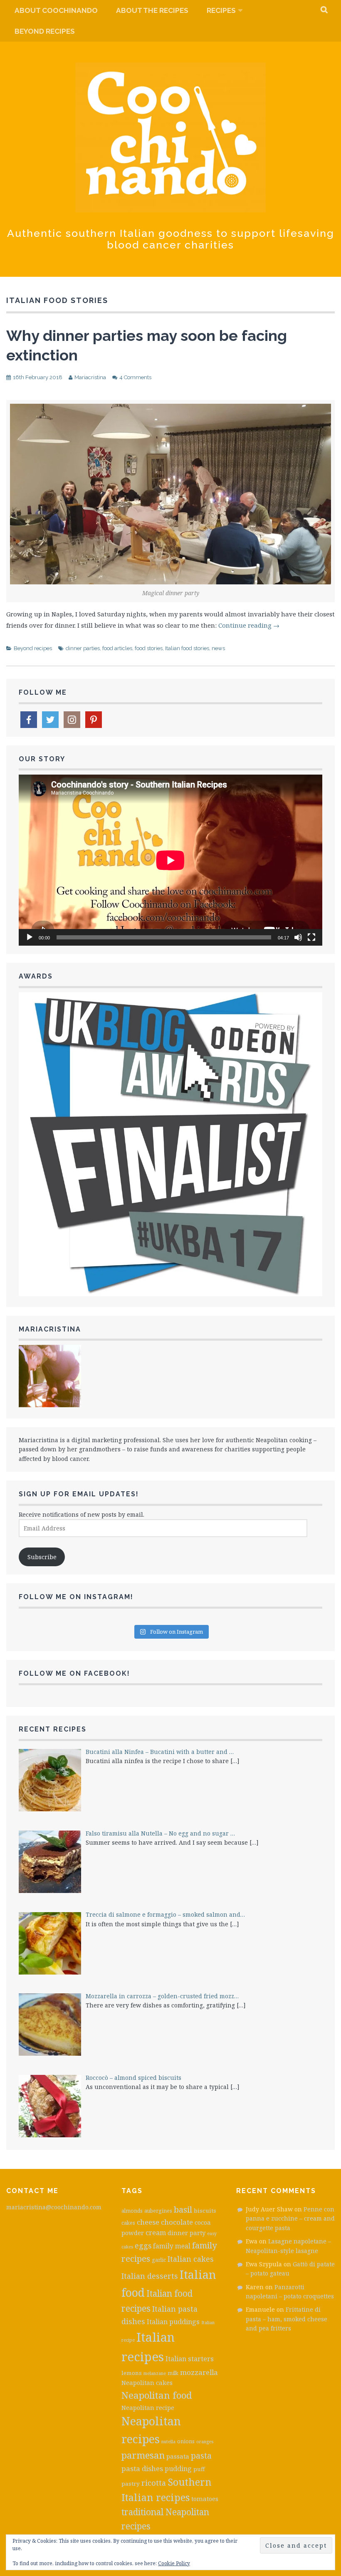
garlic (159, 2260)
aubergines (158, 2211)
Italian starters (190, 2359)
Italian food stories (187, 648)
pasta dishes (142, 2468)
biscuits (205, 2211)
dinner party (187, 2233)
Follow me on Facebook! (74, 1673)
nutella (168, 2442)
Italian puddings (173, 2322)
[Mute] (298, 937)
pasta (201, 2456)
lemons (132, 2373)
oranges (205, 2442)
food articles (117, 648)
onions (186, 2441)
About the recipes (152, 10)
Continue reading (249, 625)
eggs (143, 2246)
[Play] (30, 937)
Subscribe (42, 1557)
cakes (128, 2223)
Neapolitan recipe (148, 2407)
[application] (170, 860)
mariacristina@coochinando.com (54, 2207)
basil (183, 2209)
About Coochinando (56, 10)
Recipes (221, 10)
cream (156, 2233)
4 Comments (135, 377)
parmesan (143, 2455)
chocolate (177, 2222)
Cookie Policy (174, 2563)
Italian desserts (150, 2276)
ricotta (154, 2483)
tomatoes (205, 2499)
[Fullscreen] (311, 937)
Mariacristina (90, 377)
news (218, 648)
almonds (132, 2211)
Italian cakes (191, 2259)
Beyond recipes (45, 31)
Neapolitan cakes (147, 2382)
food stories (149, 648)
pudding (178, 2469)
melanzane (155, 2373)
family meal (172, 2246)
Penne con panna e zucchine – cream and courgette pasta (290, 2218)
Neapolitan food (157, 2395)
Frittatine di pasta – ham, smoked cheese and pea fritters (287, 2319)
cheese (148, 2222)
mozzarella (199, 2372)
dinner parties (83, 648)
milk (173, 2373)
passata (178, 2456)
